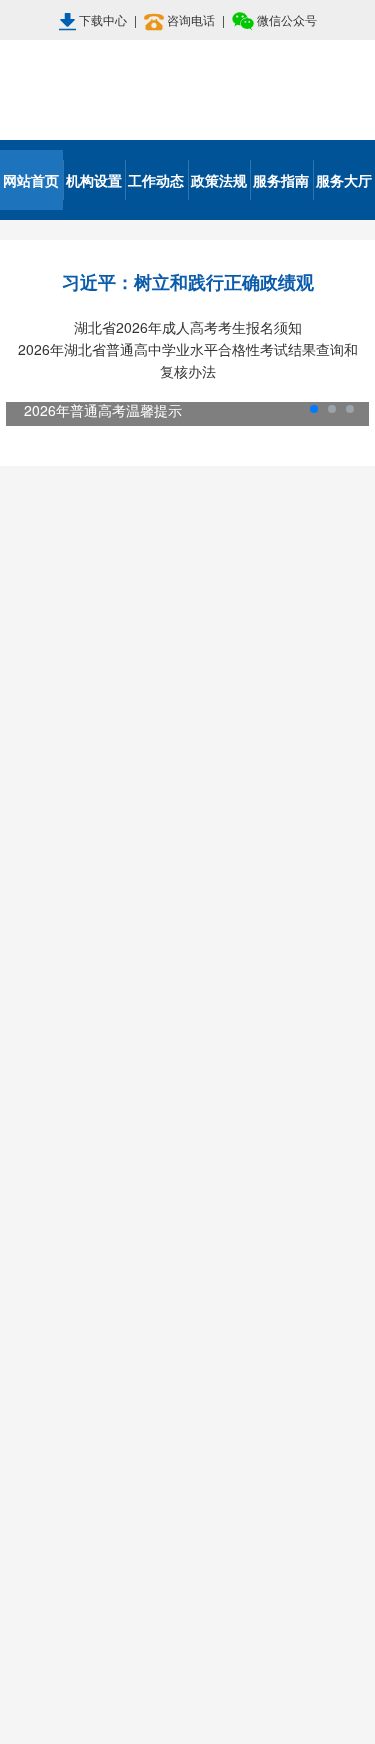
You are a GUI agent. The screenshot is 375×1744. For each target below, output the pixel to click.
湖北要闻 (140, 478)
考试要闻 (235, 478)
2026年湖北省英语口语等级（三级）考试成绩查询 (194, 1118)
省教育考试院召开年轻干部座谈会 (139, 531)
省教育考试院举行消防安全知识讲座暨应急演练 (187, 571)
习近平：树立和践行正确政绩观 (188, 282)
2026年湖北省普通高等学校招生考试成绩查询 (192, 1038)
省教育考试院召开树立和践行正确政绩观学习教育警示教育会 (194, 811)
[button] (29, 414)
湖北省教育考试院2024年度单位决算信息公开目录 (194, 1336)
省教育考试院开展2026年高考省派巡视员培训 (181, 771)
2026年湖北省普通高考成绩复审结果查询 (176, 958)
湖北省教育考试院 (187, 90)
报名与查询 (188, 863)
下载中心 (103, 19)
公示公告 (188, 1161)
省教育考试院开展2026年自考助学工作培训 (173, 651)
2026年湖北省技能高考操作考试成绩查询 (176, 1078)
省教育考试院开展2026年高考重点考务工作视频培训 (194, 731)
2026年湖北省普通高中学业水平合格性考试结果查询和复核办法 (188, 360)
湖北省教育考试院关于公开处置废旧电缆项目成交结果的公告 (194, 1376)
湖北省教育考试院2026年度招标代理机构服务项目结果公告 (194, 1256)
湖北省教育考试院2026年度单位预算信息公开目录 (194, 1216)
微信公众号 (285, 19)
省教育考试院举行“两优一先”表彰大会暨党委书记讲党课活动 (194, 611)
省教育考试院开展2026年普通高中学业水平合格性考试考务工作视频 (194, 691)
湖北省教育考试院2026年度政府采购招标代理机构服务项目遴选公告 (194, 1296)
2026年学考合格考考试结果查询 (144, 918)
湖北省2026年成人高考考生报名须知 (188, 327)
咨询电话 (191, 19)
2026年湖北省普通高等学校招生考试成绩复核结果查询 (194, 998)
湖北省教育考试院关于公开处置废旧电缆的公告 (194, 1416)
